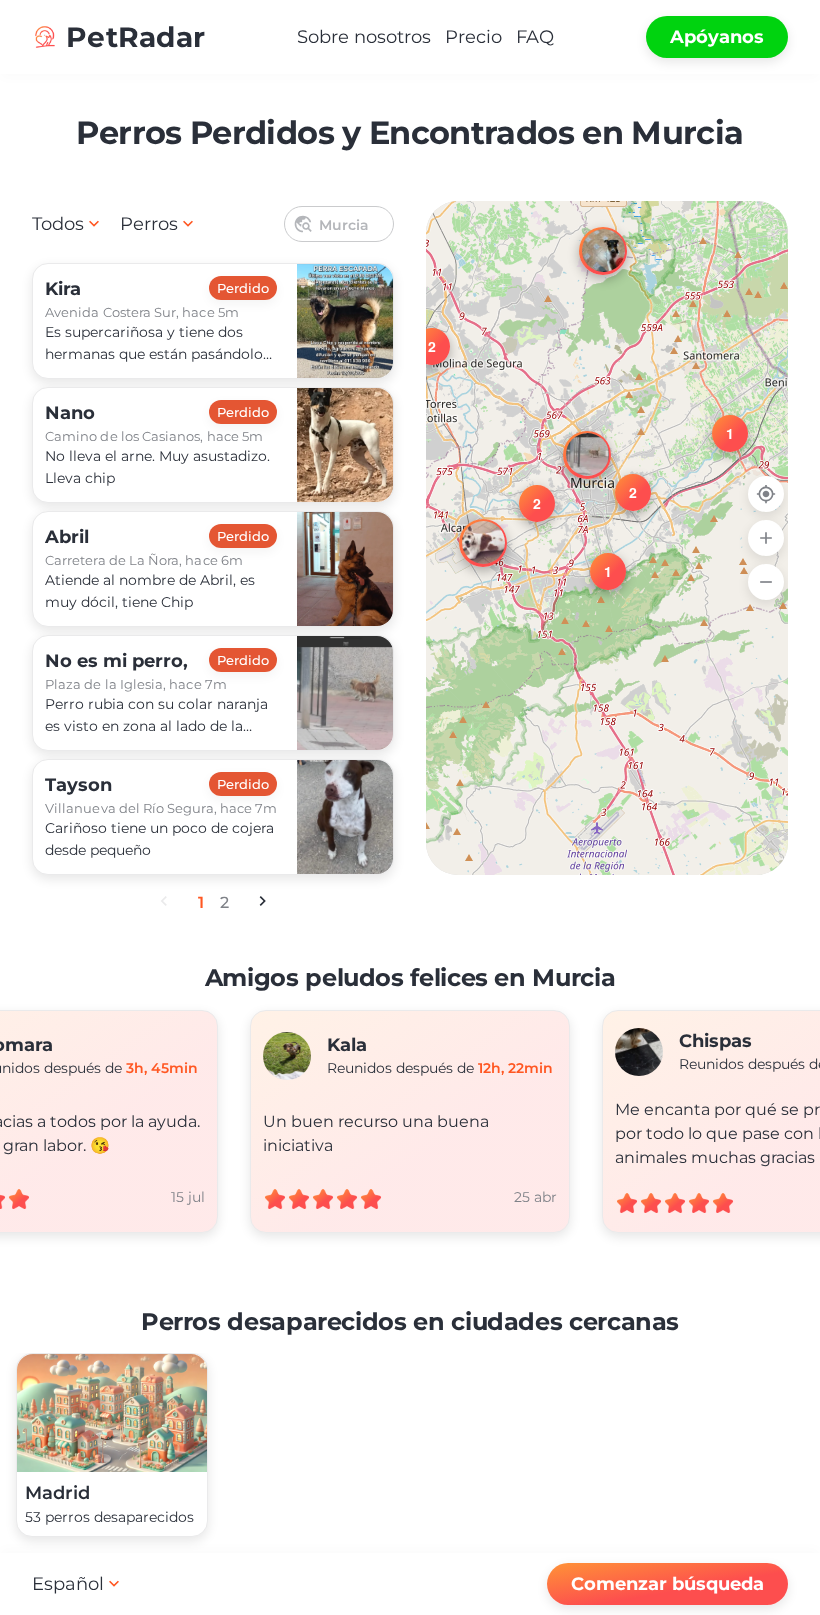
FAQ (535, 37)
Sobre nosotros (364, 37)
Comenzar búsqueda (667, 1584)
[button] (585, 233)
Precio (473, 37)
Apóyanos (717, 37)
